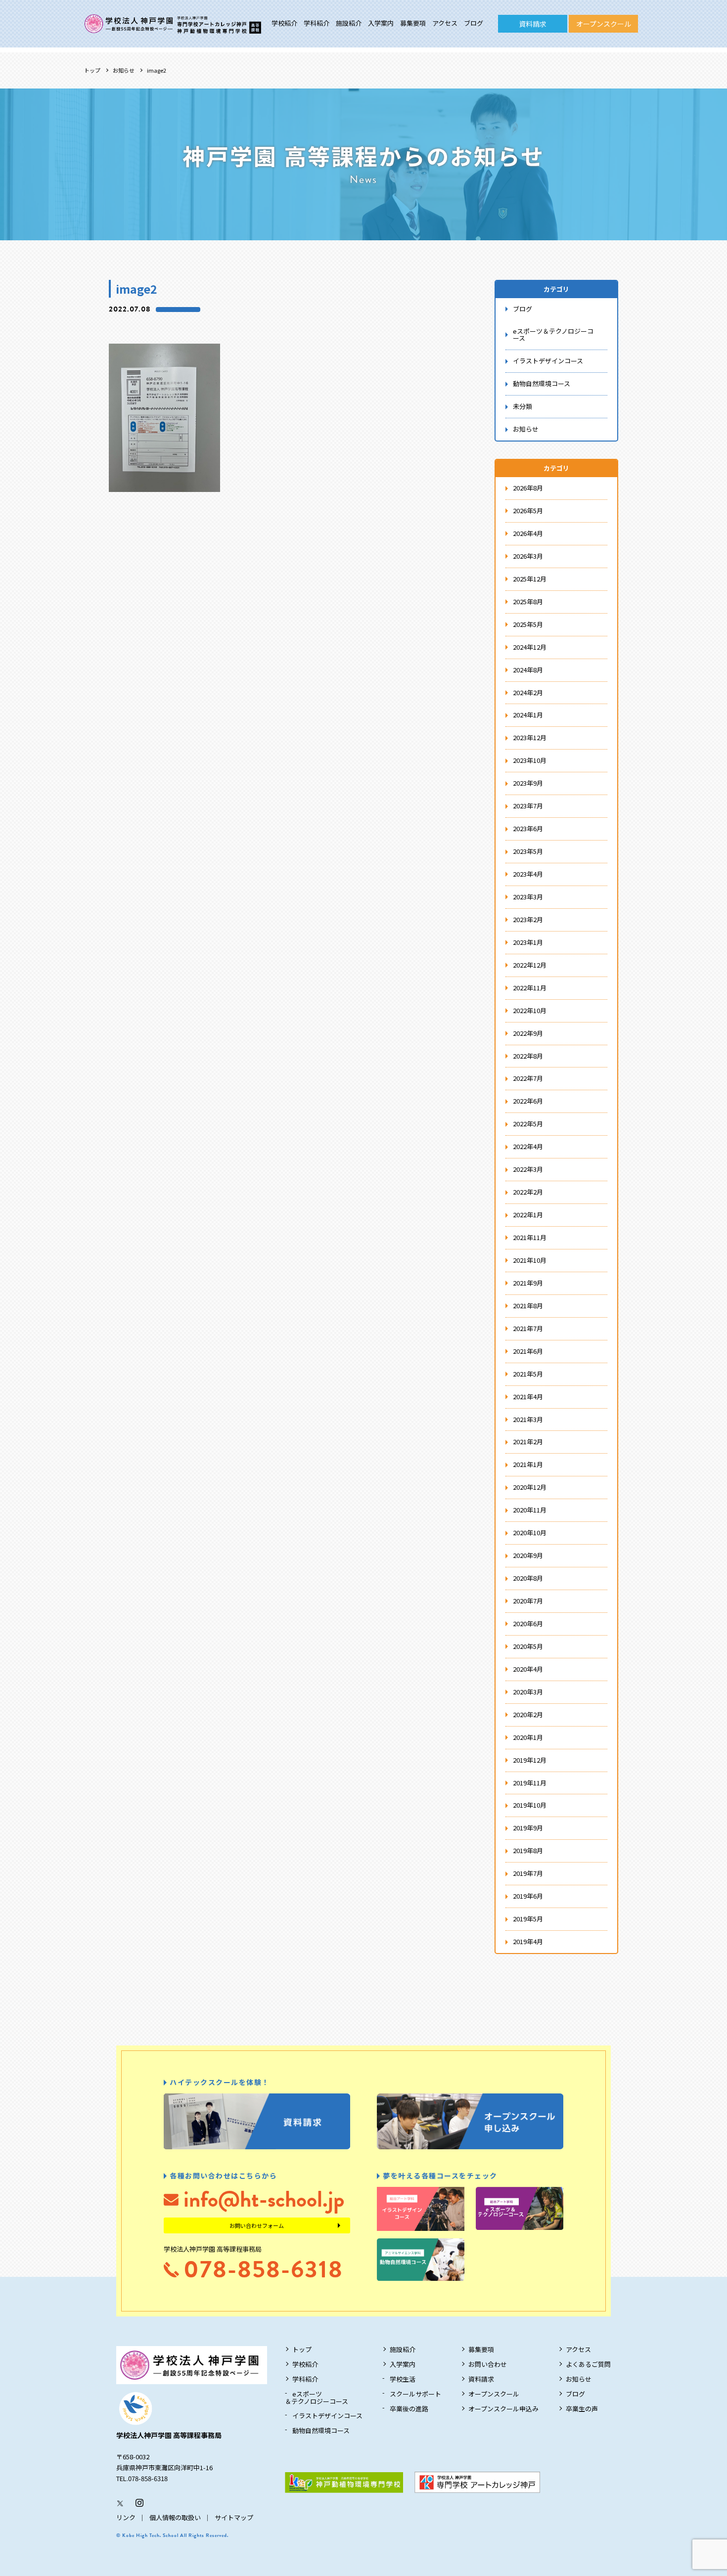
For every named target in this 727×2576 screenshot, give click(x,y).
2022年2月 (528, 1192)
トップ (92, 70)
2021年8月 (528, 1306)
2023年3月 (528, 897)
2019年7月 (528, 1873)
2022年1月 (528, 1215)
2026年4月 (528, 533)
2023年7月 (528, 806)
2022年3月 (528, 1169)
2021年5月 (528, 1374)
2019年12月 (530, 1760)
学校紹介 (284, 23)
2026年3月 (528, 556)
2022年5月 (528, 1124)
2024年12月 (530, 647)
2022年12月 (530, 965)
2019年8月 (528, 1850)
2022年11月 (530, 988)
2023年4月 (528, 874)
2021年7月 (528, 1328)
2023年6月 (528, 828)
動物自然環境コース (542, 383)
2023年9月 (528, 783)
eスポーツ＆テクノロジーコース (553, 335)
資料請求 (533, 24)
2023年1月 (528, 942)
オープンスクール (604, 24)
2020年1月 (528, 1737)
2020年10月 (530, 1532)
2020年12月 (530, 1487)
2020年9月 (528, 1555)
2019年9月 (528, 1828)
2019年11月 (530, 1783)
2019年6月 (528, 1896)
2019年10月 (530, 1805)
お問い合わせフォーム (257, 2225)
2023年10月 (530, 760)
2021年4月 (528, 1397)
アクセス (445, 23)
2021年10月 (530, 1260)
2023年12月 (530, 737)
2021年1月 (528, 1464)
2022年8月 (528, 1056)
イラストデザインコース (548, 361)
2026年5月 (528, 511)
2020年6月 (528, 1623)
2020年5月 (528, 1646)
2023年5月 (528, 851)
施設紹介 (349, 23)
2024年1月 (528, 715)
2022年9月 (528, 1033)
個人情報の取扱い (175, 2517)
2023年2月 (528, 919)
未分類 (523, 406)
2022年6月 (528, 1101)
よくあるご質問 (588, 2364)
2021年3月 (528, 1419)
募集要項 (413, 23)
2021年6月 (528, 1351)
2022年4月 (528, 1146)
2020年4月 (528, 1669)
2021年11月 (530, 1237)
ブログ (474, 23)
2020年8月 (528, 1578)
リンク (126, 2517)
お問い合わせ (488, 2364)
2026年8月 (528, 488)
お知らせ (124, 70)
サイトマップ (234, 2517)
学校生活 (403, 2379)
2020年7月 (528, 1601)
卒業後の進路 (409, 2409)
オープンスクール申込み (503, 2409)
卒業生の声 (582, 2409)
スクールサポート (415, 2394)
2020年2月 (528, 1714)
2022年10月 (530, 1010)
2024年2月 (528, 692)
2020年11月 (530, 1510)
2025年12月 (530, 579)
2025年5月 (528, 624)
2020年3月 (528, 1692)
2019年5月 (528, 1919)
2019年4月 (528, 1941)
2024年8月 (528, 670)
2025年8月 (528, 601)
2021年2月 (528, 1442)
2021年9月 (528, 1283)
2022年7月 (528, 1078)
